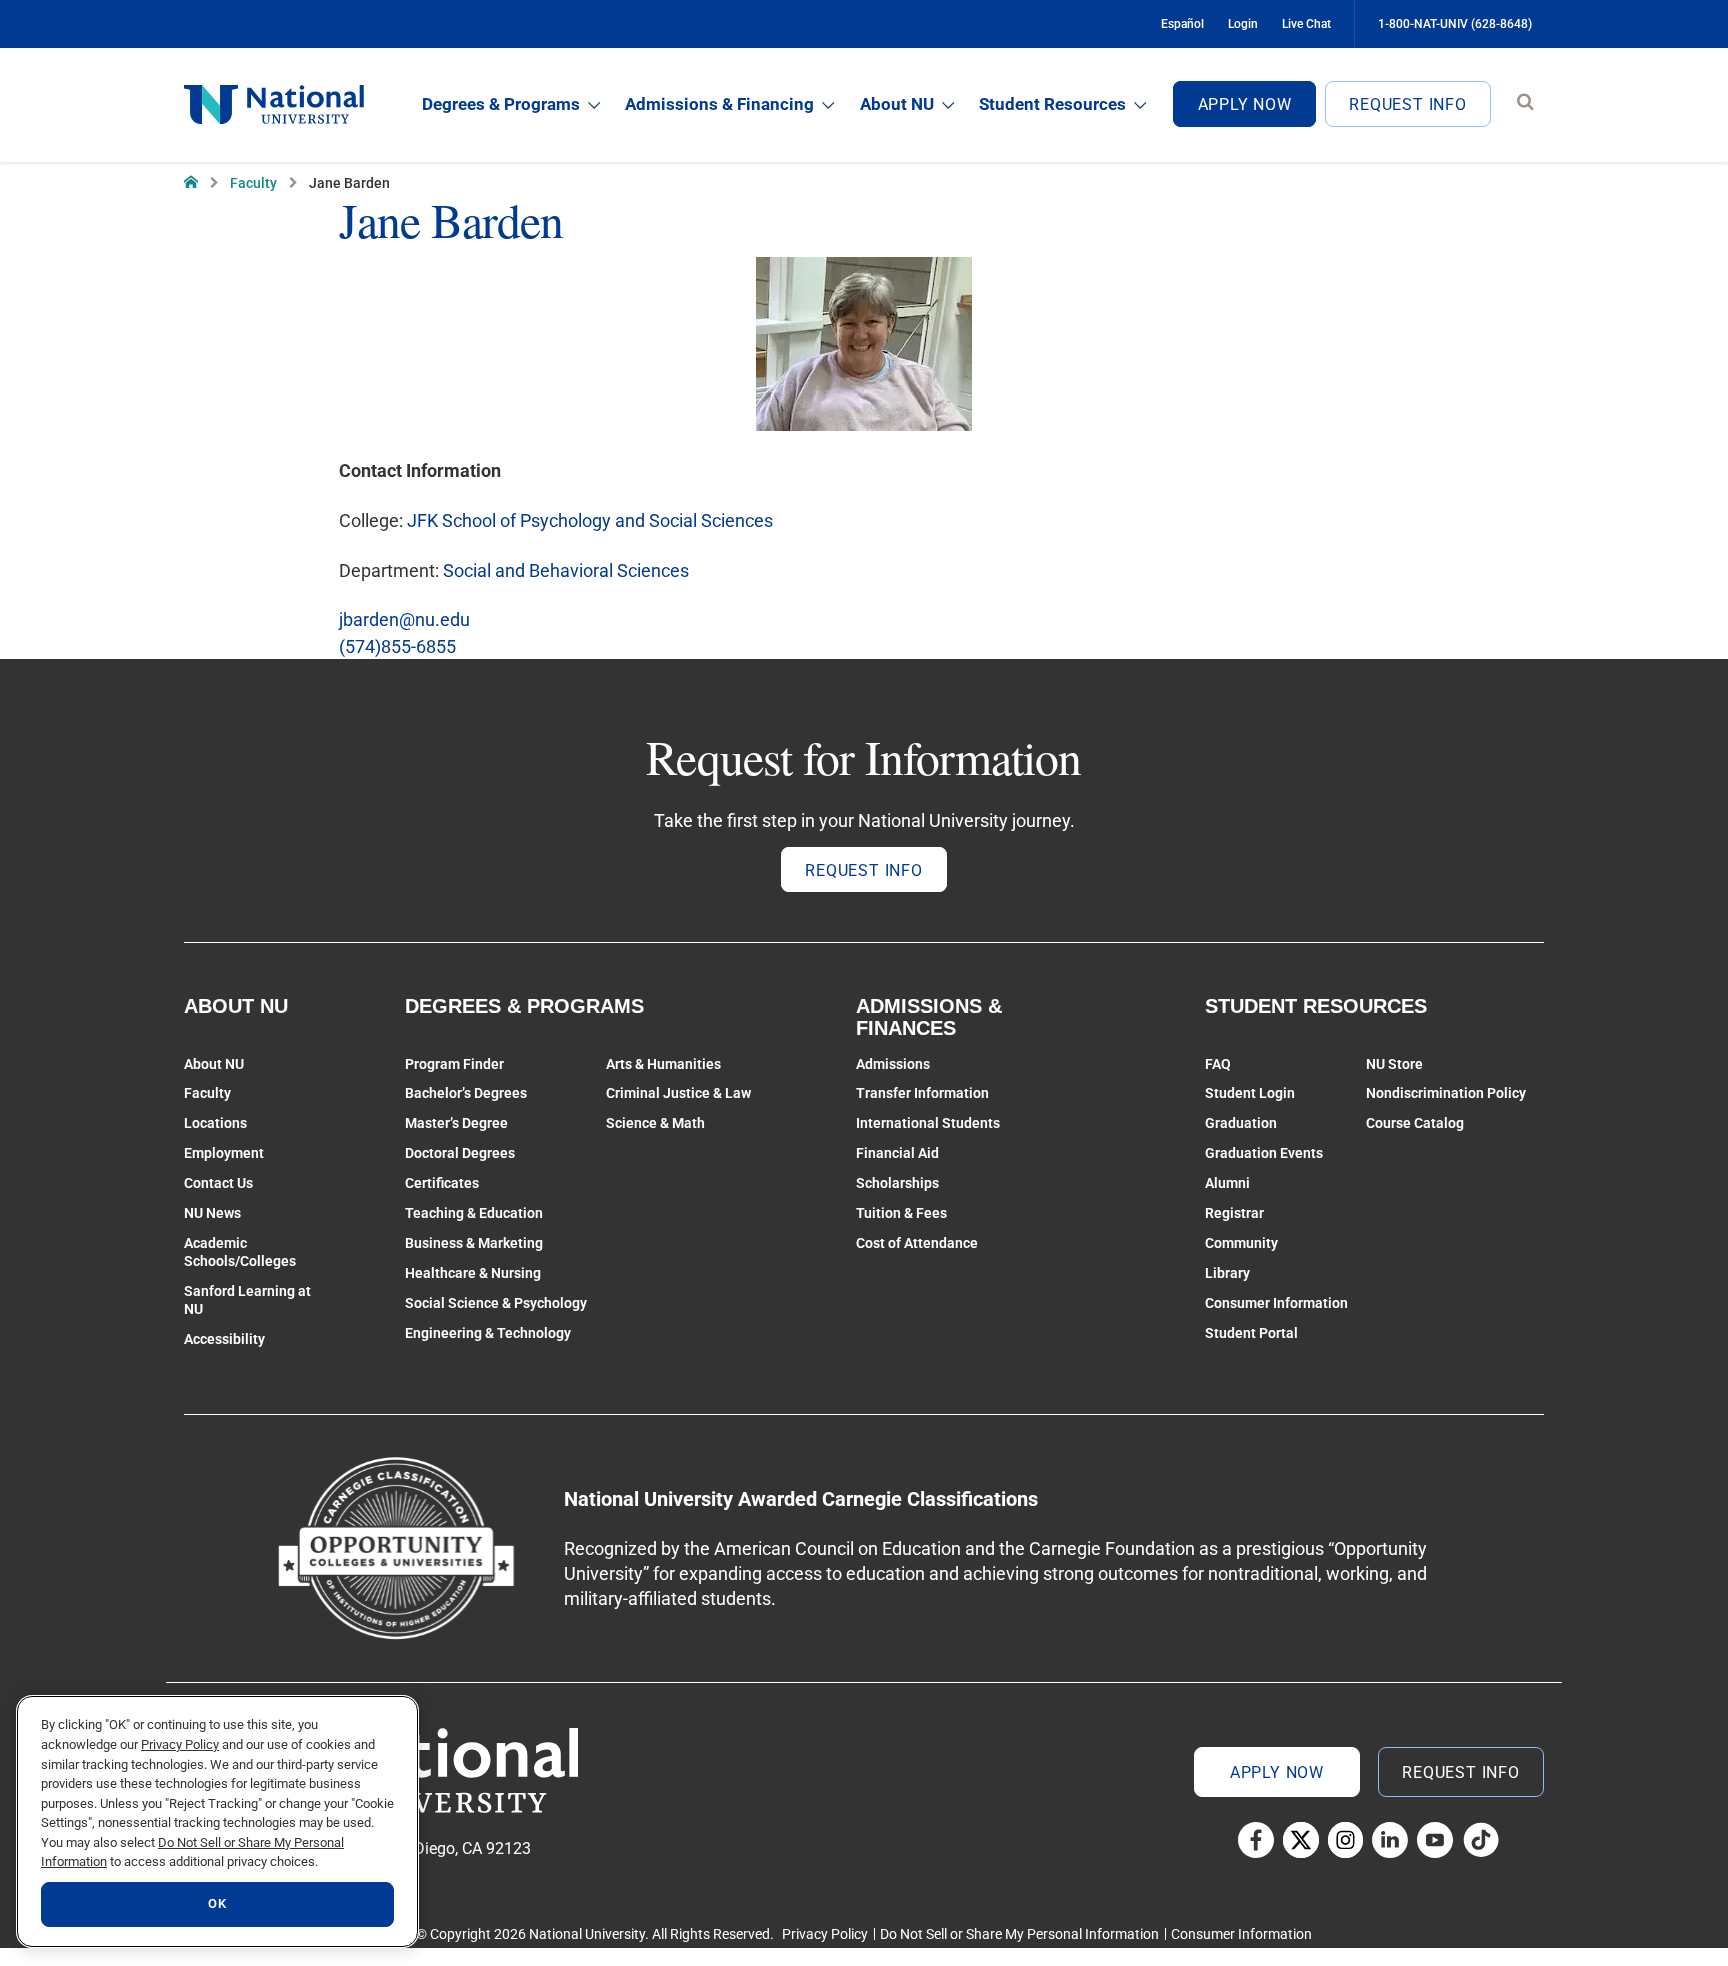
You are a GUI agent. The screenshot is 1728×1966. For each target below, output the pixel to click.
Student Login (1250, 1093)
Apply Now (1245, 104)
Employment (224, 1153)
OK (217, 1904)
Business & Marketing (474, 1243)
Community (1241, 1243)
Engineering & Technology (488, 1333)
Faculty (253, 183)
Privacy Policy (825, 1934)
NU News (212, 1213)
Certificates (442, 1183)
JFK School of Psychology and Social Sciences (590, 520)
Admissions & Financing (719, 104)
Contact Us (218, 1183)
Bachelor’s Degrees (466, 1093)
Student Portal (1251, 1333)
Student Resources (1052, 104)
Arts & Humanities (663, 1064)
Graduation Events (1264, 1153)
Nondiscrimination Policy (1446, 1093)
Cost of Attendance (917, 1243)
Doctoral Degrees (460, 1153)
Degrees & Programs (501, 104)
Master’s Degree (456, 1123)
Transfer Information (922, 1093)
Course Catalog (1415, 1123)
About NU (897, 104)
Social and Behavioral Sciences (566, 570)
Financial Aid (897, 1153)
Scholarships (897, 1183)
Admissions (893, 1064)
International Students (928, 1123)
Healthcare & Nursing (473, 1273)
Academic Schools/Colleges (240, 1252)
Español (1182, 24)
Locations (215, 1123)
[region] (217, 1821)
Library (1227, 1273)
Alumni (1227, 1183)
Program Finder (454, 1064)
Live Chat (1306, 24)
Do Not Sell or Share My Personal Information (1019, 1934)
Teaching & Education (474, 1213)
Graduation (1241, 1123)
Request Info (1408, 104)
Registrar (1234, 1213)
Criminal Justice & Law (678, 1093)
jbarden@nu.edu (404, 619)
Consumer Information (1276, 1303)
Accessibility (224, 1339)
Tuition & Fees (901, 1213)
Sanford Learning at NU (247, 1300)
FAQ (1218, 1064)
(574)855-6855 (397, 646)
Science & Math (655, 1123)
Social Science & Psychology (496, 1303)
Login (1243, 24)
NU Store (1394, 1064)
